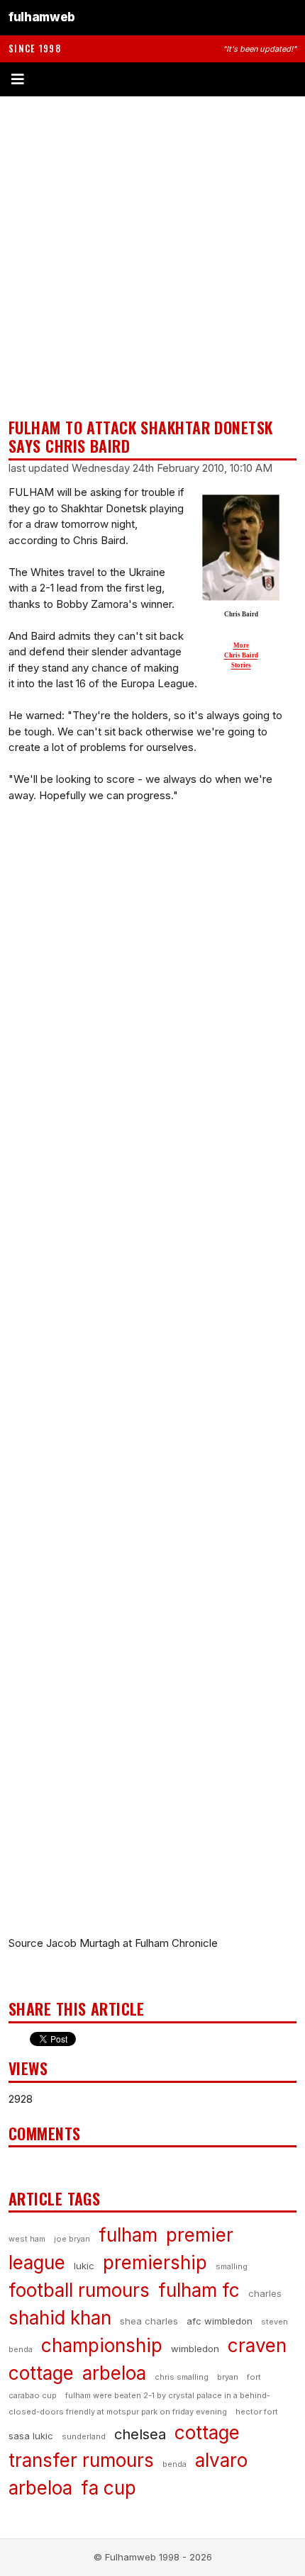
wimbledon (195, 2349)
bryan (228, 2377)
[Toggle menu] (152, 79)
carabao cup (33, 2395)
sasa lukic (31, 2436)
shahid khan (60, 2318)
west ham (27, 2239)
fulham (128, 2235)
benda (174, 2464)
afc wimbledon (220, 2321)
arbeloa (114, 2373)
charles (265, 2293)
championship (102, 2345)
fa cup (109, 2488)
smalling (232, 2266)
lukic (84, 2266)
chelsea (140, 2434)
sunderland (84, 2436)
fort (254, 2377)
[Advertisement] (152, 257)
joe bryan (72, 2239)
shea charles (149, 2321)
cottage (207, 2433)
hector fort (257, 2412)
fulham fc (199, 2290)
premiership (155, 2263)
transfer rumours (81, 2460)
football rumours (79, 2290)
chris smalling (182, 2377)
